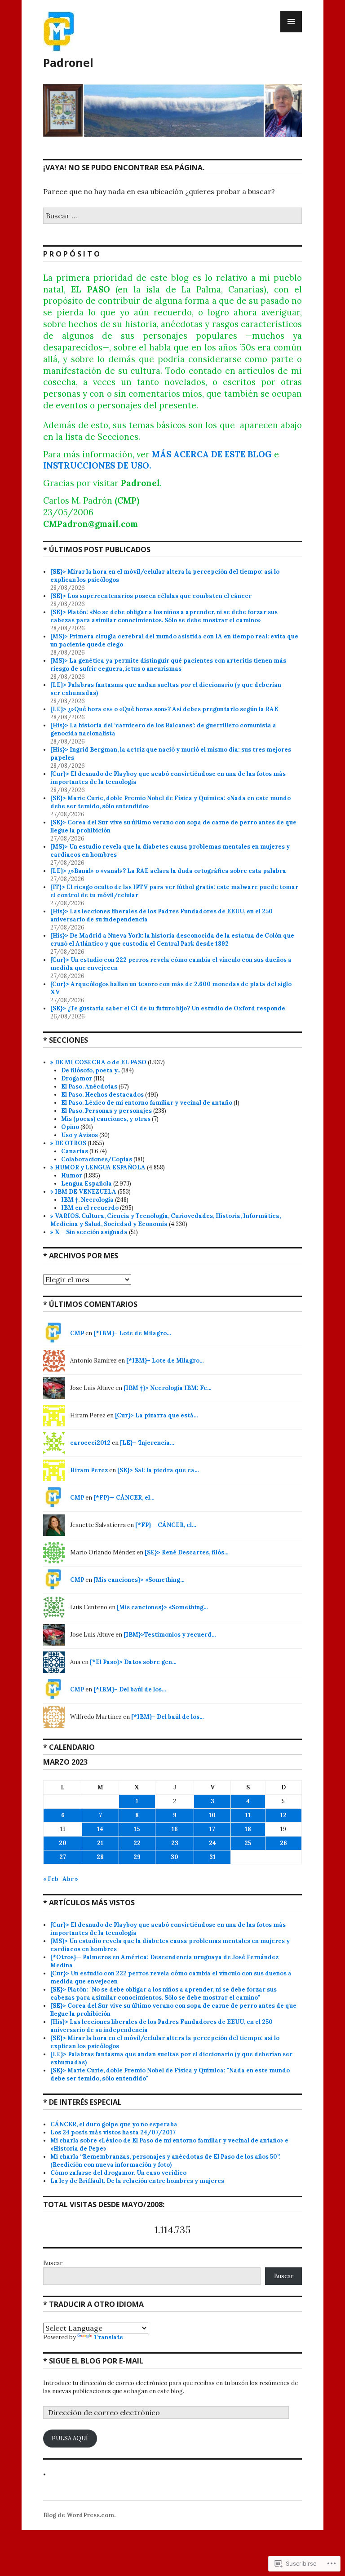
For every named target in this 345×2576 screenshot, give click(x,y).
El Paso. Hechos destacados (102, 1095)
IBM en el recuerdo (90, 1208)
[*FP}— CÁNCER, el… (124, 1498)
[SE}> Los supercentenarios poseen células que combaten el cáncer (152, 596)
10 (212, 1815)
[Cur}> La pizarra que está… (157, 1415)
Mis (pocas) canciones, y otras (106, 1119)
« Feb (51, 1879)
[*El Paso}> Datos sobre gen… (133, 1662)
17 (212, 1829)
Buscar (53, 2263)
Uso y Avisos (80, 1135)
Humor (72, 1175)
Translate (108, 2337)
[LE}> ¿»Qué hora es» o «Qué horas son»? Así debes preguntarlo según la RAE (165, 709)
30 (175, 1857)
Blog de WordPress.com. (79, 2515)
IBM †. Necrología (87, 1200)
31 (212, 1857)
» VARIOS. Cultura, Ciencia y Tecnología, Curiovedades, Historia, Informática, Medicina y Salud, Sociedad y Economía (166, 1220)
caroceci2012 (90, 1443)
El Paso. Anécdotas (89, 1087)
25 (248, 1843)
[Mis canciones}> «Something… (139, 1580)
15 (137, 1829)
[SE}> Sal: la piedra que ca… (158, 1470)
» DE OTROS (68, 1143)
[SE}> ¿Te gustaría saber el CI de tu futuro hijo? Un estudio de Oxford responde (168, 1008)
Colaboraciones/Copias (97, 1159)
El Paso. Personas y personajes (106, 1111)
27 (63, 1857)
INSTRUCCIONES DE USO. (97, 465)
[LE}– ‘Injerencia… (147, 1443)
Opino (70, 1127)
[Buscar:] (172, 216)
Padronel (68, 62)
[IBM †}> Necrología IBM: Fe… (168, 1388)
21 (100, 1843)
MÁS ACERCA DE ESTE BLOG (212, 454)
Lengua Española (86, 1184)
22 (137, 1843)
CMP (77, 1333)
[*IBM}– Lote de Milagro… (132, 1333)
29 (137, 1857)
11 (248, 1815)
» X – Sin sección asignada (89, 1232)
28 (100, 1857)
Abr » (70, 1879)
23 (175, 1843)
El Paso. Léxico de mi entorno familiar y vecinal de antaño (147, 1103)
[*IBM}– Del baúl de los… (130, 1689)
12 (283, 1815)
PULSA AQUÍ (70, 2438)
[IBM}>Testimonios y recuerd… (170, 1635)
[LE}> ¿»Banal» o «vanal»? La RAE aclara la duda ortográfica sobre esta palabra (168, 871)
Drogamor (77, 1078)
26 (283, 1843)
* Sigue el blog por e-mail (93, 2361)
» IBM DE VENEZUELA (83, 1192)
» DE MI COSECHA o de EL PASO (98, 1062)
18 (248, 1829)
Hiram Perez (89, 1470)
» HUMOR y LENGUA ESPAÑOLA (98, 1167)
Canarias (75, 1151)
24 (212, 1843)
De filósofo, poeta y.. (91, 1070)
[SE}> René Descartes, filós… (187, 1552)
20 (63, 1843)
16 (175, 1829)
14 (100, 1829)
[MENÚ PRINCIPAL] (291, 22)
